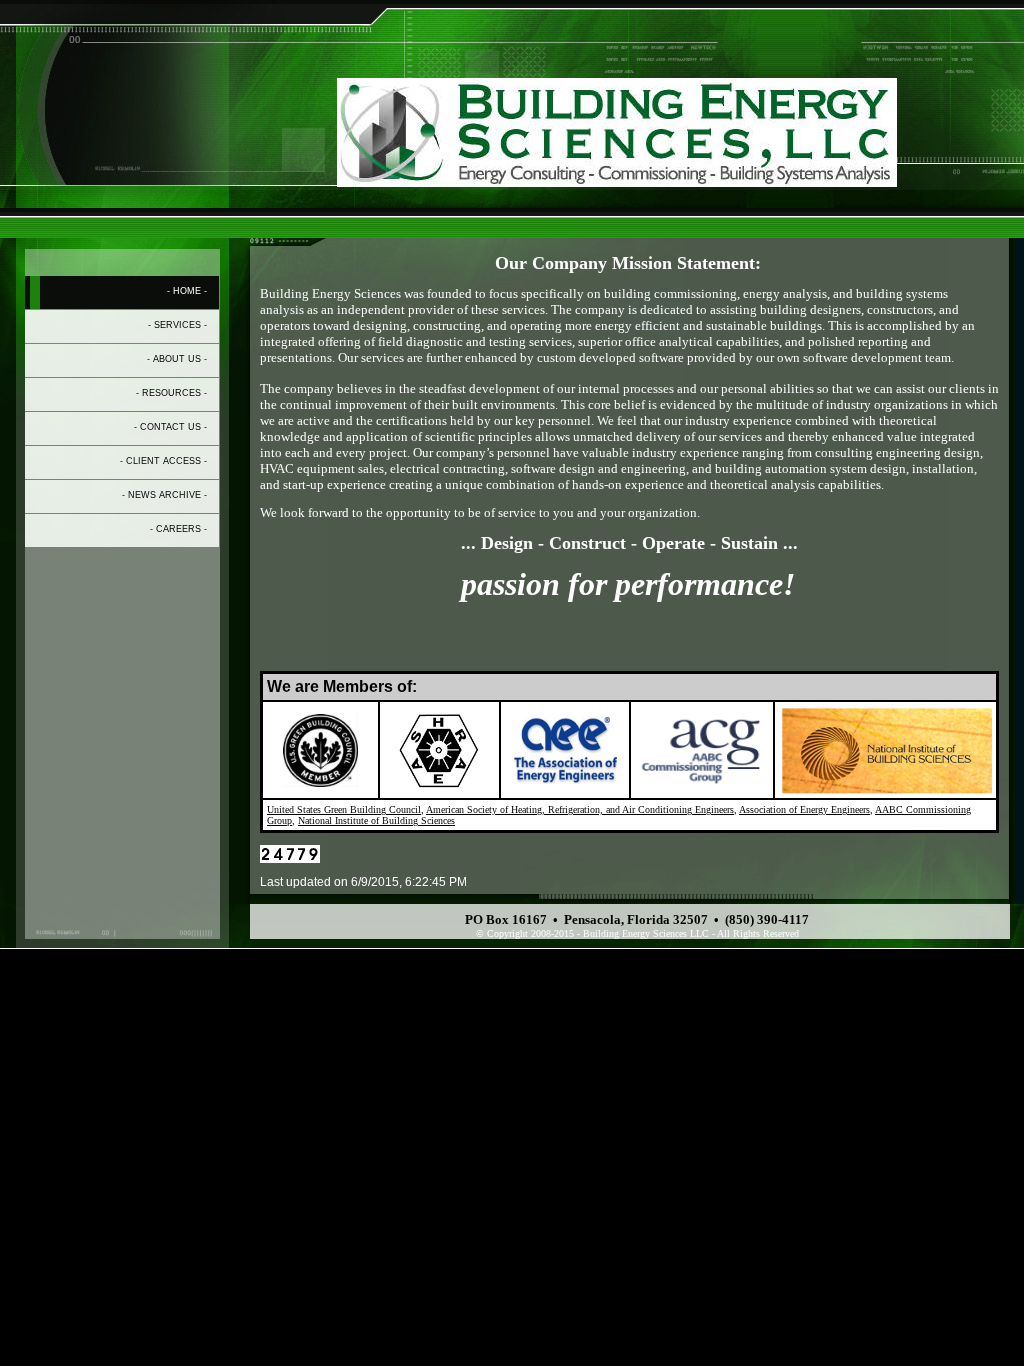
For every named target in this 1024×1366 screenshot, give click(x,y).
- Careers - (178, 529)
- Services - (177, 325)
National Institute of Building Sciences (376, 820)
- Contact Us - (170, 427)
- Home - (187, 291)
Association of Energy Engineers (804, 809)
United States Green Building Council (344, 809)
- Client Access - (163, 461)
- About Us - (177, 359)
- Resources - (171, 393)
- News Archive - (164, 495)
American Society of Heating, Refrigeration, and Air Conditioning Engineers (580, 809)
